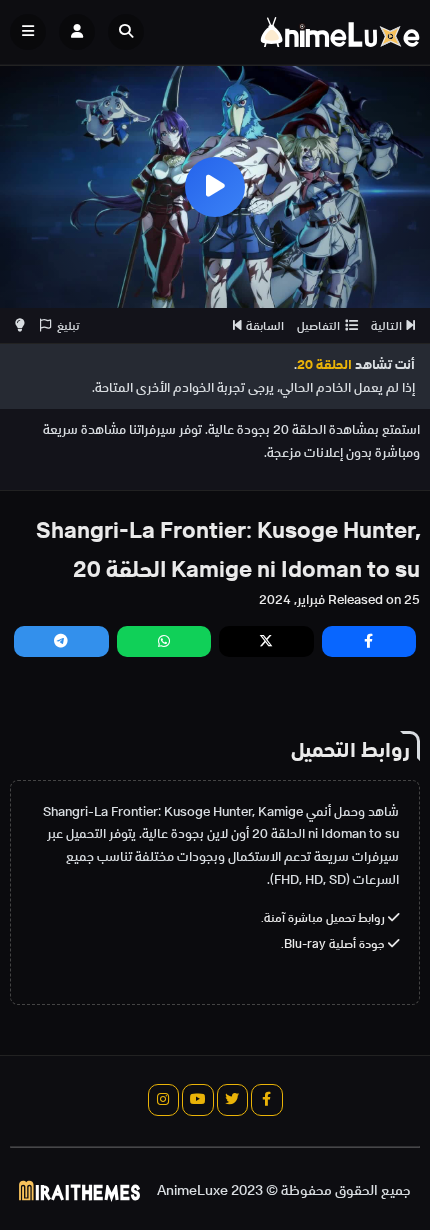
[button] (131, 32)
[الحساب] (77, 32)
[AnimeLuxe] (340, 32)
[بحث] (126, 32)
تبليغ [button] (68, 325)
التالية (386, 325)
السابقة (265, 325)
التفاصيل (318, 325)
